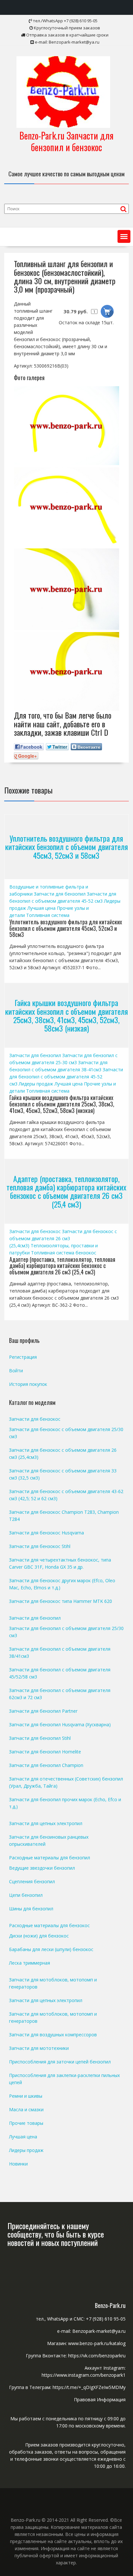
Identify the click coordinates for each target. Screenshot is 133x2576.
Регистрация (23, 1357)
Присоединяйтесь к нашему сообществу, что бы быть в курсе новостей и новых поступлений (56, 2234)
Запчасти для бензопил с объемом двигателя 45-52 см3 (66, 1077)
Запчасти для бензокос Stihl (40, 1546)
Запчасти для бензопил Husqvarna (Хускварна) (60, 1724)
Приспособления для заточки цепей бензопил (60, 2062)
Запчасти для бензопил (60, 894)
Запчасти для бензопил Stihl (40, 1738)
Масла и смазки (26, 2109)
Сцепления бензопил (32, 1881)
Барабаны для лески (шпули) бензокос (51, 1949)
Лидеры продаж (36, 1084)
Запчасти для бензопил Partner (43, 1711)
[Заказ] (107, 311)
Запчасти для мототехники (39, 2048)
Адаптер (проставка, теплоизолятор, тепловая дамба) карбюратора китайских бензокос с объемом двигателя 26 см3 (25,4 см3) (66, 1191)
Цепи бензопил (26, 1895)
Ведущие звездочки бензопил (42, 1868)
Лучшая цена (41, 908)
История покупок (28, 1384)
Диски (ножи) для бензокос (39, 1936)
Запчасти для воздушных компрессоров (53, 2035)
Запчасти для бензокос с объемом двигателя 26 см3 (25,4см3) (63, 1238)
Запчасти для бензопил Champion (46, 1765)
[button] (124, 236)
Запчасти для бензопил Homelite (45, 1752)
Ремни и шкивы (26, 2096)
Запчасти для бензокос (35, 1231)
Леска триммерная (30, 1963)
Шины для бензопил (31, 1909)
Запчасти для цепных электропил (46, 1823)
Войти (16, 1371)
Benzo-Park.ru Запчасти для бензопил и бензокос (66, 141)
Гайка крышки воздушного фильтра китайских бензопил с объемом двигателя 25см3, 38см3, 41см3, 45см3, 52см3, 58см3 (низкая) (66, 1015)
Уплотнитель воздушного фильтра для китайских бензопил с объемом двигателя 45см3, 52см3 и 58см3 (66, 847)
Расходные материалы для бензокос (49, 1925)
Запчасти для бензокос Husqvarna (46, 1533)
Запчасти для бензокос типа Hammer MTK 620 (61, 1601)
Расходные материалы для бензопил (50, 1858)
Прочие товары (26, 2123)
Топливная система (48, 915)
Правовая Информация (100, 2399)
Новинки (18, 2164)
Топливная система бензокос (64, 1253)
